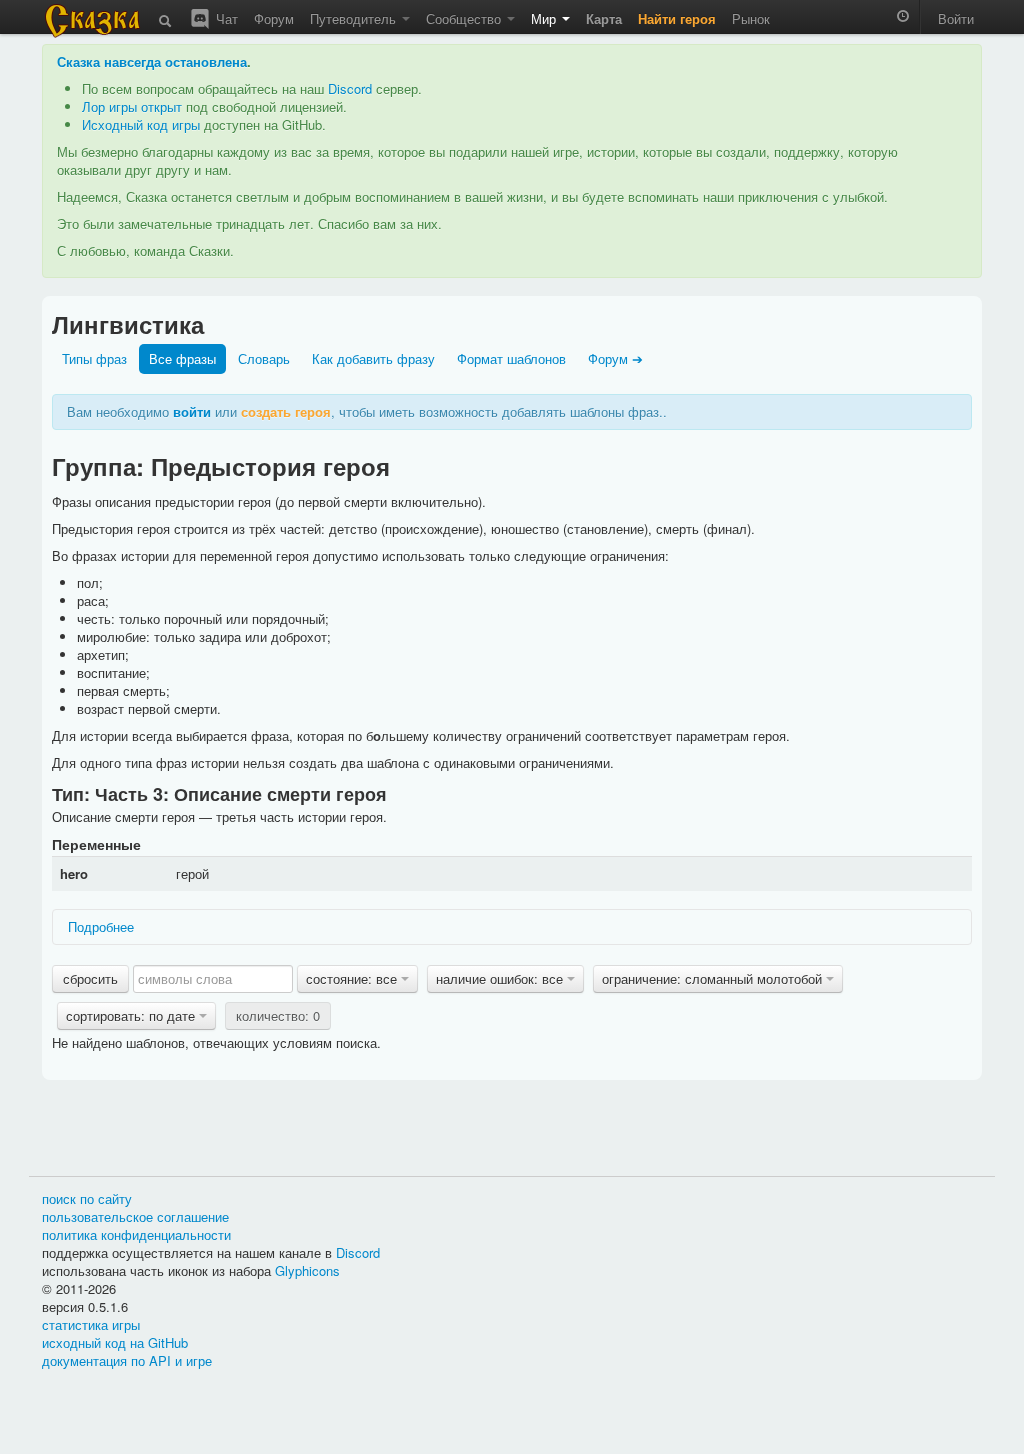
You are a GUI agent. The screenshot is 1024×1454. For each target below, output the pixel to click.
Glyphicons (307, 1270)
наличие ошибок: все (501, 978)
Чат (225, 18)
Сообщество (465, 18)
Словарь (264, 358)
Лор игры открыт (132, 106)
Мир (545, 18)
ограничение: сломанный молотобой (714, 978)
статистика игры (91, 1324)
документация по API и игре (127, 1360)
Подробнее (101, 926)
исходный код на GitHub (115, 1342)
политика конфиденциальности (136, 1234)
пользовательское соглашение (135, 1216)
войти (192, 411)
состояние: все (353, 978)
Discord (350, 88)
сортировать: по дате (132, 1015)
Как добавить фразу (373, 358)
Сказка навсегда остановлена (152, 61)
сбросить (90, 978)
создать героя (286, 411)
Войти (956, 18)
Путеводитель (355, 18)
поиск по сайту (87, 1198)
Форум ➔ (615, 358)
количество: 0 (278, 1015)
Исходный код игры (141, 124)
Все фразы (182, 358)
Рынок (751, 18)
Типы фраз (94, 358)
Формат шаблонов (511, 358)
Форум (274, 18)
